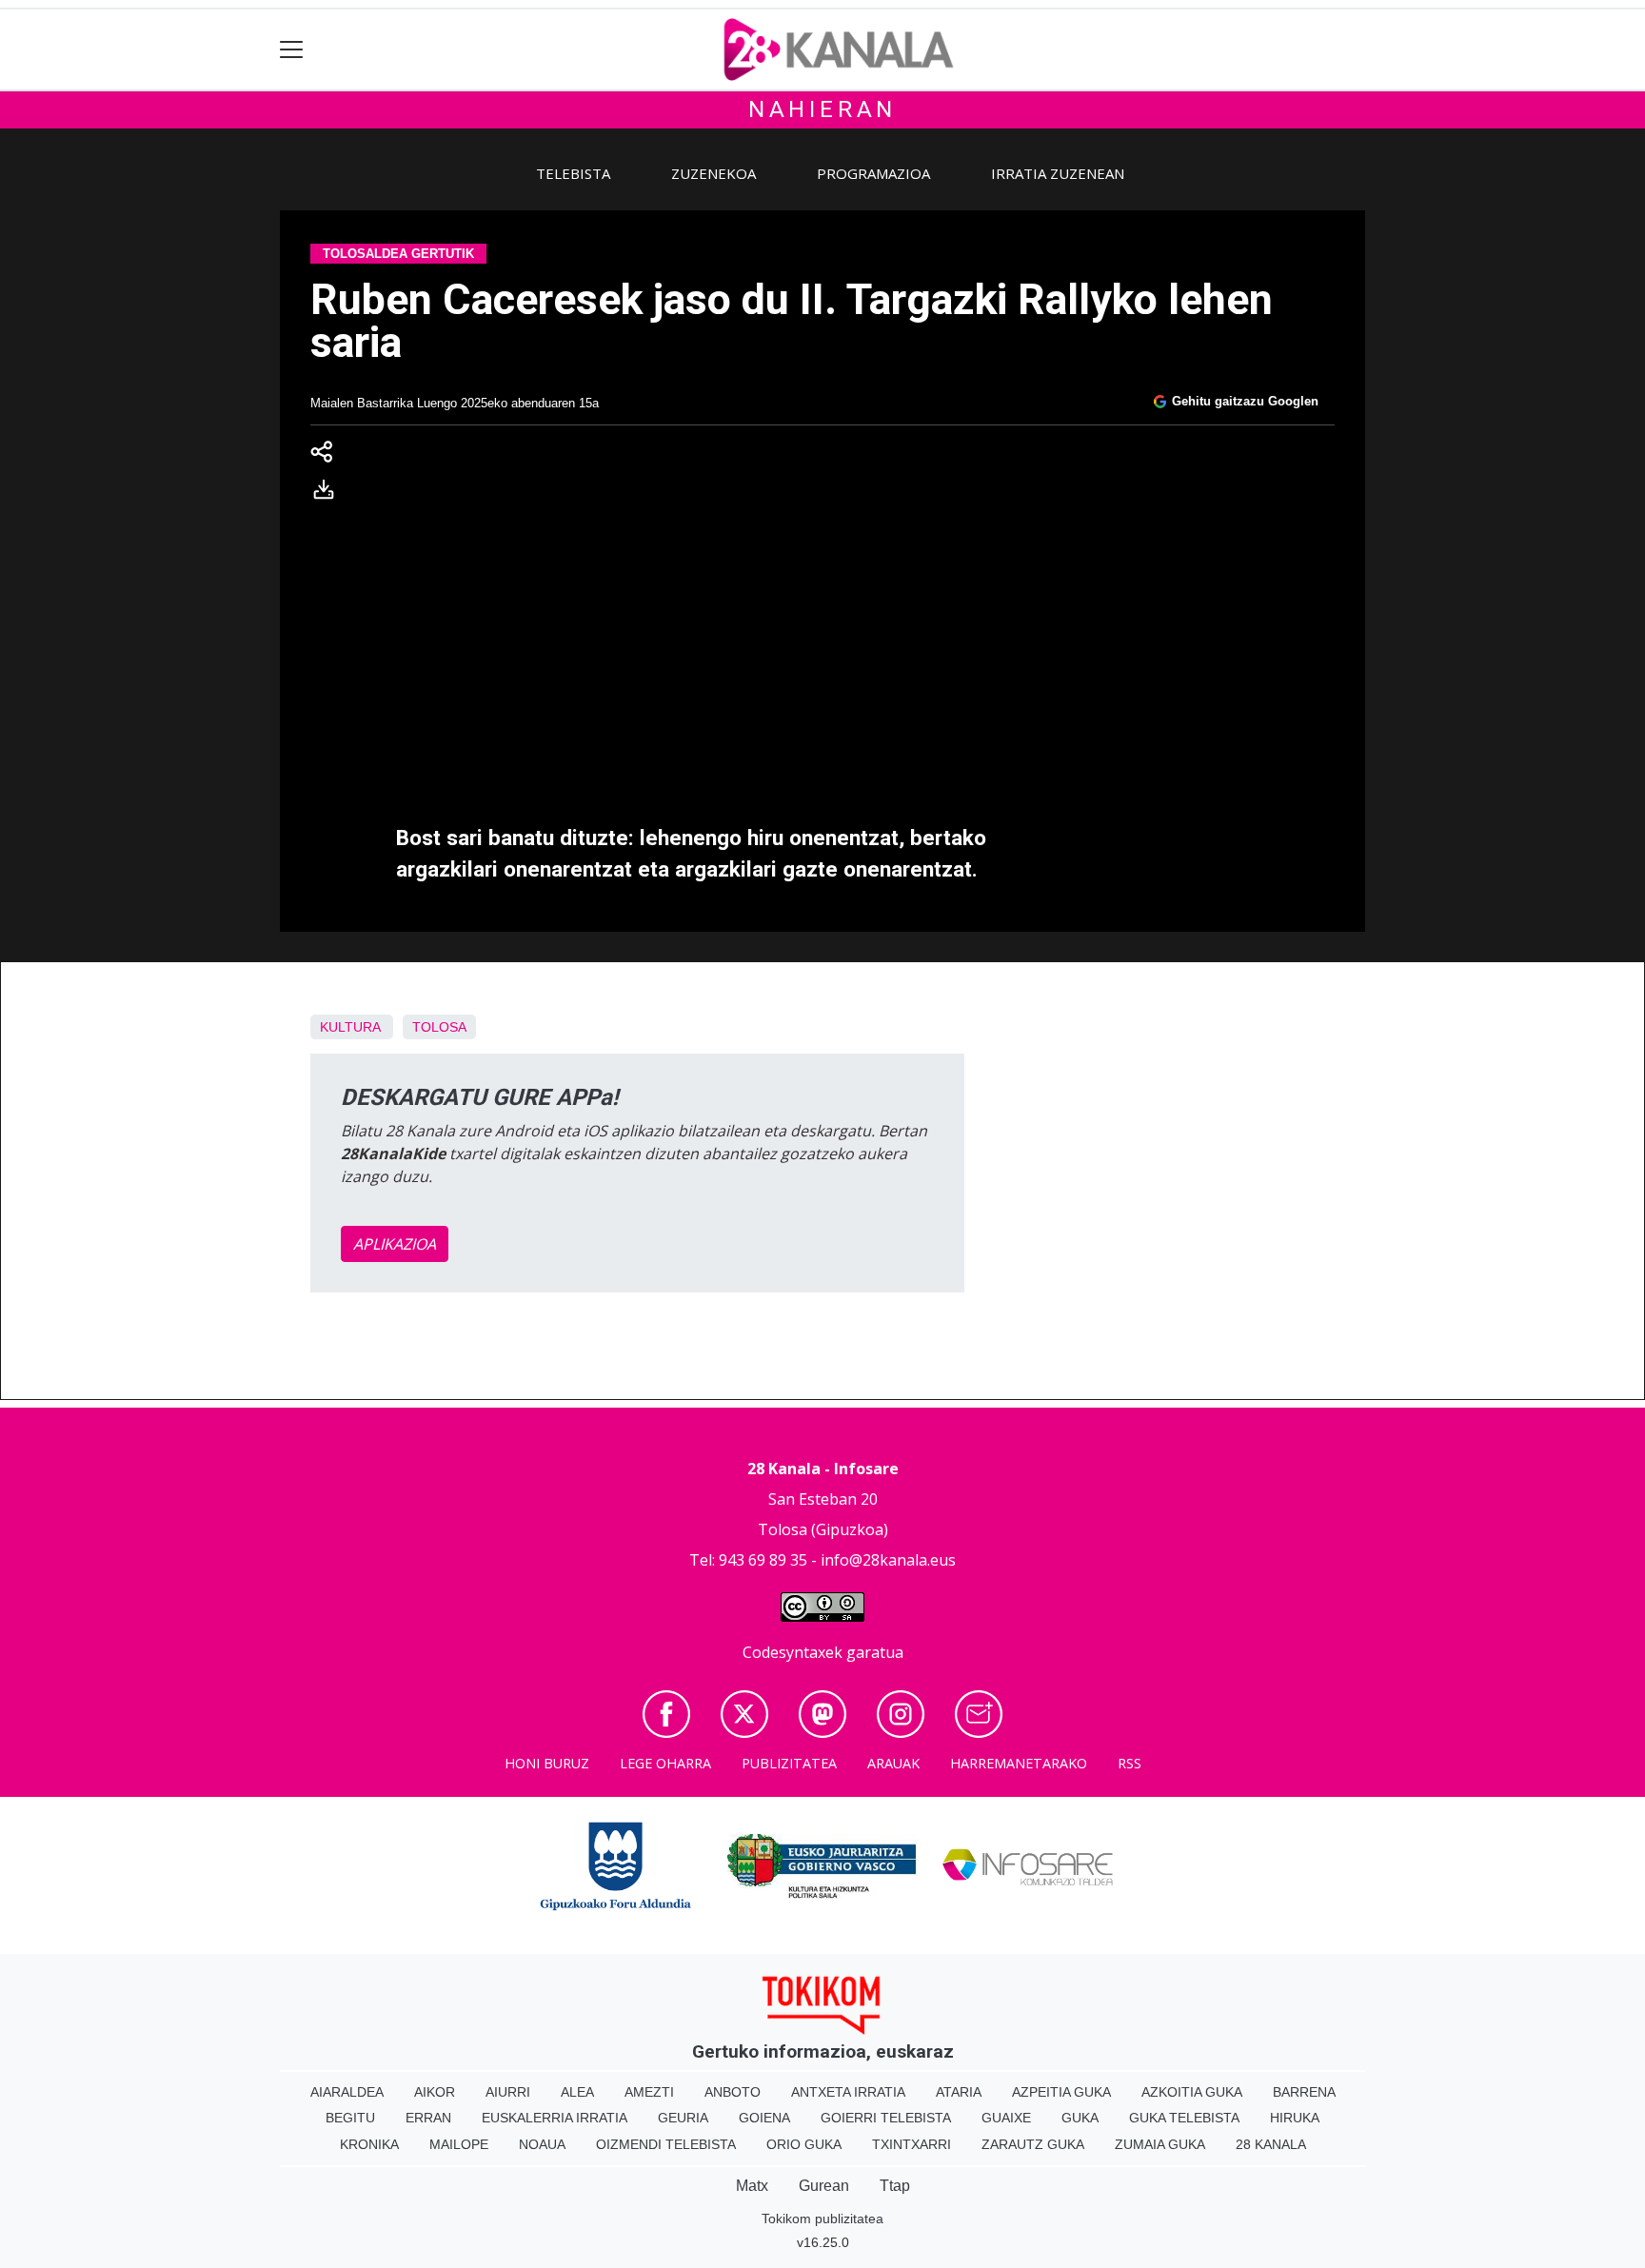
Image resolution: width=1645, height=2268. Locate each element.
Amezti (649, 2092)
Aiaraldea (347, 2092)
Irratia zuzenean (1058, 173)
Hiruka (1295, 2118)
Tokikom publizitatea (822, 2219)
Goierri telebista (886, 2118)
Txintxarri (912, 2144)
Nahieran (822, 109)
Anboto (733, 2092)
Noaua (542, 2144)
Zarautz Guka (1033, 2144)
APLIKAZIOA (395, 1244)
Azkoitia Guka (1192, 2092)
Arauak (893, 1763)
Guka (1080, 2118)
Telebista (573, 173)
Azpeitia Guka (1061, 2092)
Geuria (683, 2118)
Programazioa (873, 173)
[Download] (329, 493)
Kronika (369, 2144)
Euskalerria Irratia (555, 2118)
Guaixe (1006, 2118)
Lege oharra (665, 1763)
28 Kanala (1271, 2144)
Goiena (764, 2118)
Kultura (350, 1027)
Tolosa (439, 1027)
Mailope (459, 2144)
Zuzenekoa (713, 173)
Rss (1130, 1763)
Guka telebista (1184, 2118)
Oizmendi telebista (666, 2144)
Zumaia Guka (1160, 2144)
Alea (577, 2092)
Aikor (435, 2092)
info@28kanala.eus (888, 1560)
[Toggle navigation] (292, 50)
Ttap (895, 2186)
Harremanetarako (1019, 1763)
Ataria (959, 2092)
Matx (752, 2186)
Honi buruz (547, 1763)
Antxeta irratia (848, 2092)
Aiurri (508, 2092)
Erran (428, 2118)
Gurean (824, 2186)
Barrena (1304, 2092)
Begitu (350, 2118)
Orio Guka (804, 2144)
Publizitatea (789, 1763)
